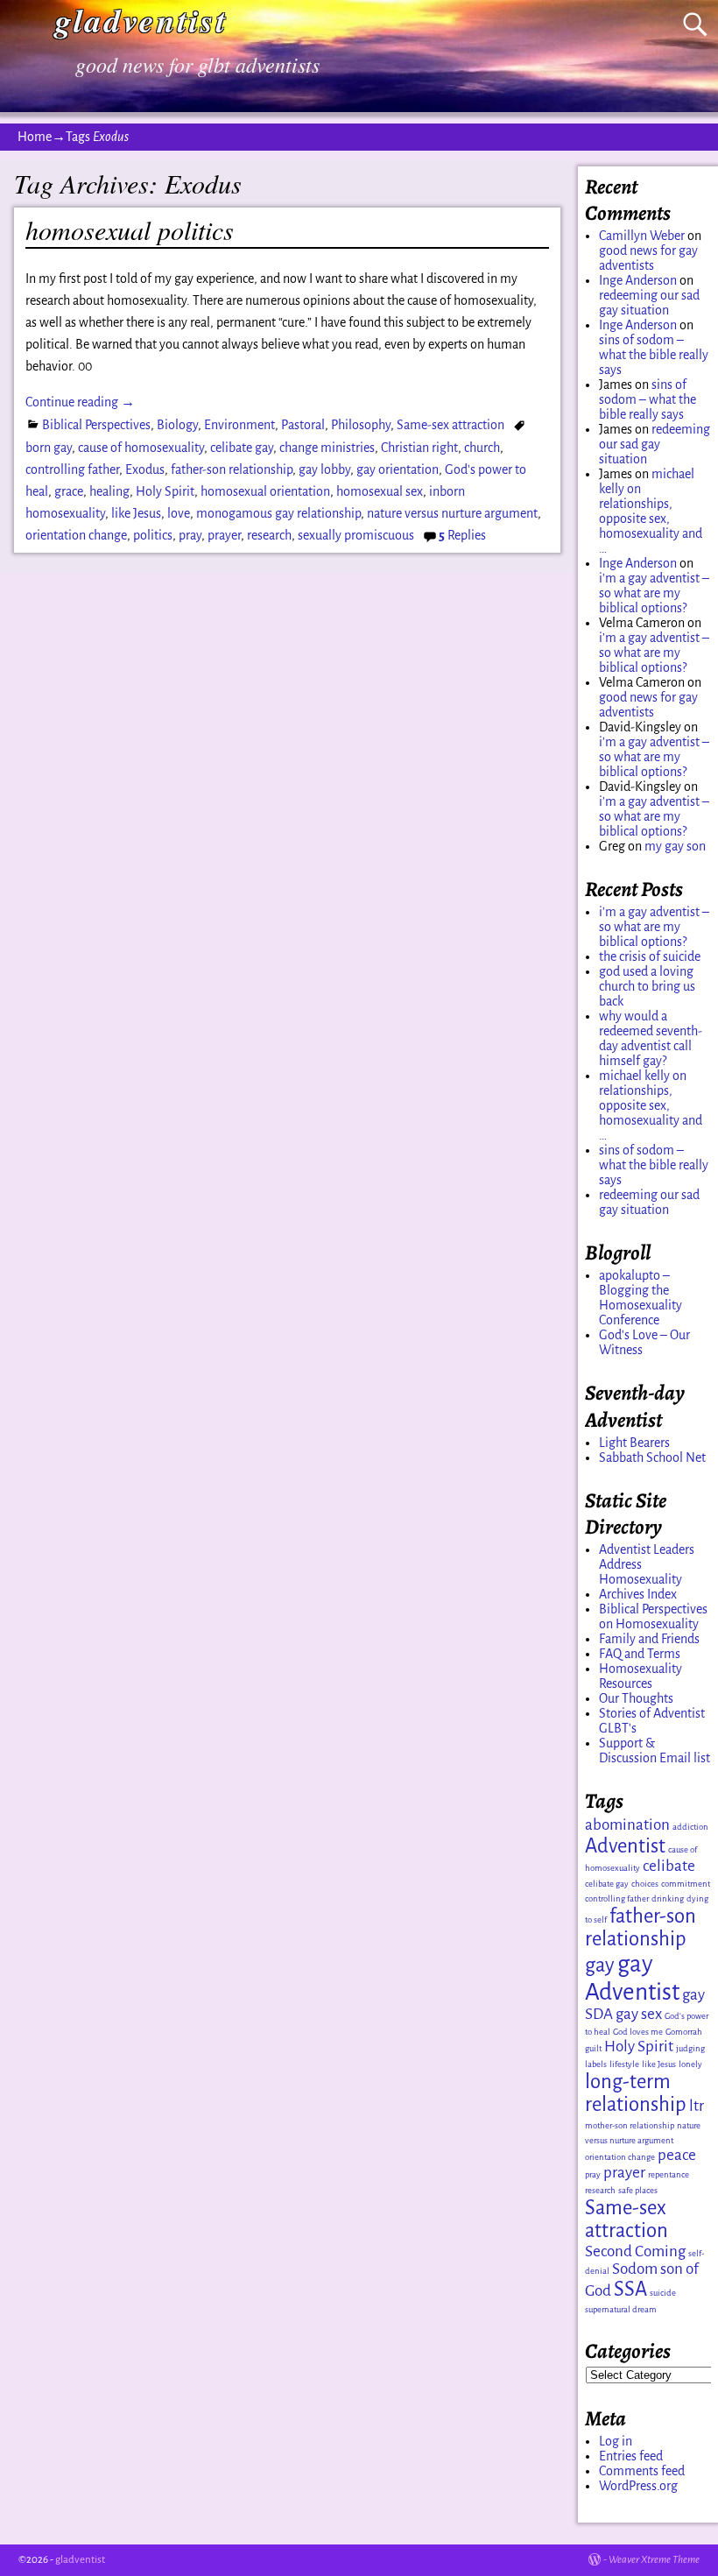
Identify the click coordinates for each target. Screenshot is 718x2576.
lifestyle (624, 2064)
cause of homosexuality (141, 448)
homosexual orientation (265, 491)
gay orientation (398, 469)
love (179, 513)
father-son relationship (232, 469)
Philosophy (361, 425)
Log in (616, 2441)
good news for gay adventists (648, 258)
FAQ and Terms (640, 1654)
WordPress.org (638, 2486)
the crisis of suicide (650, 956)
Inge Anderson (638, 280)
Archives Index (638, 1594)
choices (645, 1884)
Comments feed (642, 2471)
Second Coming (635, 2251)
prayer (224, 535)
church (482, 448)
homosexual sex (380, 491)
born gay (49, 448)
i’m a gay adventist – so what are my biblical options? (654, 593)
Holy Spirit (165, 491)
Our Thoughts (636, 1698)
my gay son (675, 846)
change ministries (327, 448)
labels (596, 2064)
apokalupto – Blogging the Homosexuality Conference (641, 1298)
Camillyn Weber (642, 236)
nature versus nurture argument (452, 513)
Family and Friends (649, 1639)
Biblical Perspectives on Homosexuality (653, 1616)
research (269, 535)
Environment (239, 425)
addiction (690, 1827)
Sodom (635, 2269)
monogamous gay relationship (278, 513)
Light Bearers (634, 1443)
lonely (690, 2064)
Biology (177, 425)
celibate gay (242, 448)
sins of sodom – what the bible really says (654, 355)
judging (690, 2048)
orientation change (76, 535)
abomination (627, 1825)
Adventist (625, 1846)
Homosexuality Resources (641, 1676)
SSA (630, 2289)
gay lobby (324, 469)
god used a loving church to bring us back (647, 986)
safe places (638, 2190)
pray (190, 535)
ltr (697, 2106)
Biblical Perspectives (96, 425)
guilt (593, 2048)
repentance (669, 2174)
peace (677, 2155)
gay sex (639, 2014)
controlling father (72, 469)
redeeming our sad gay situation (649, 303)
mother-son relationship (630, 2125)
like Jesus (136, 513)
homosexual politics (130, 229)
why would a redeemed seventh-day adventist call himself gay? (651, 1038)
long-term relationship (636, 2093)
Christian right (419, 448)
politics (153, 535)
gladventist (80, 2560)
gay (600, 1965)
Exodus (145, 469)
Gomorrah (684, 2032)
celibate (669, 1866)
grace (69, 491)
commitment (686, 1884)
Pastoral (303, 425)
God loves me (638, 2032)
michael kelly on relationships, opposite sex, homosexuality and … (651, 511)
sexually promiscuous (356, 535)
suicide (663, 2293)
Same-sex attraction (451, 425)
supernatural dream (621, 2309)
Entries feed (631, 2456)
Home (35, 137)
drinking (668, 1898)
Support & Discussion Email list (655, 1750)
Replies (462, 535)
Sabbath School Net (652, 1457)
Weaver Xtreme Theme (654, 2560)
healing (109, 491)
